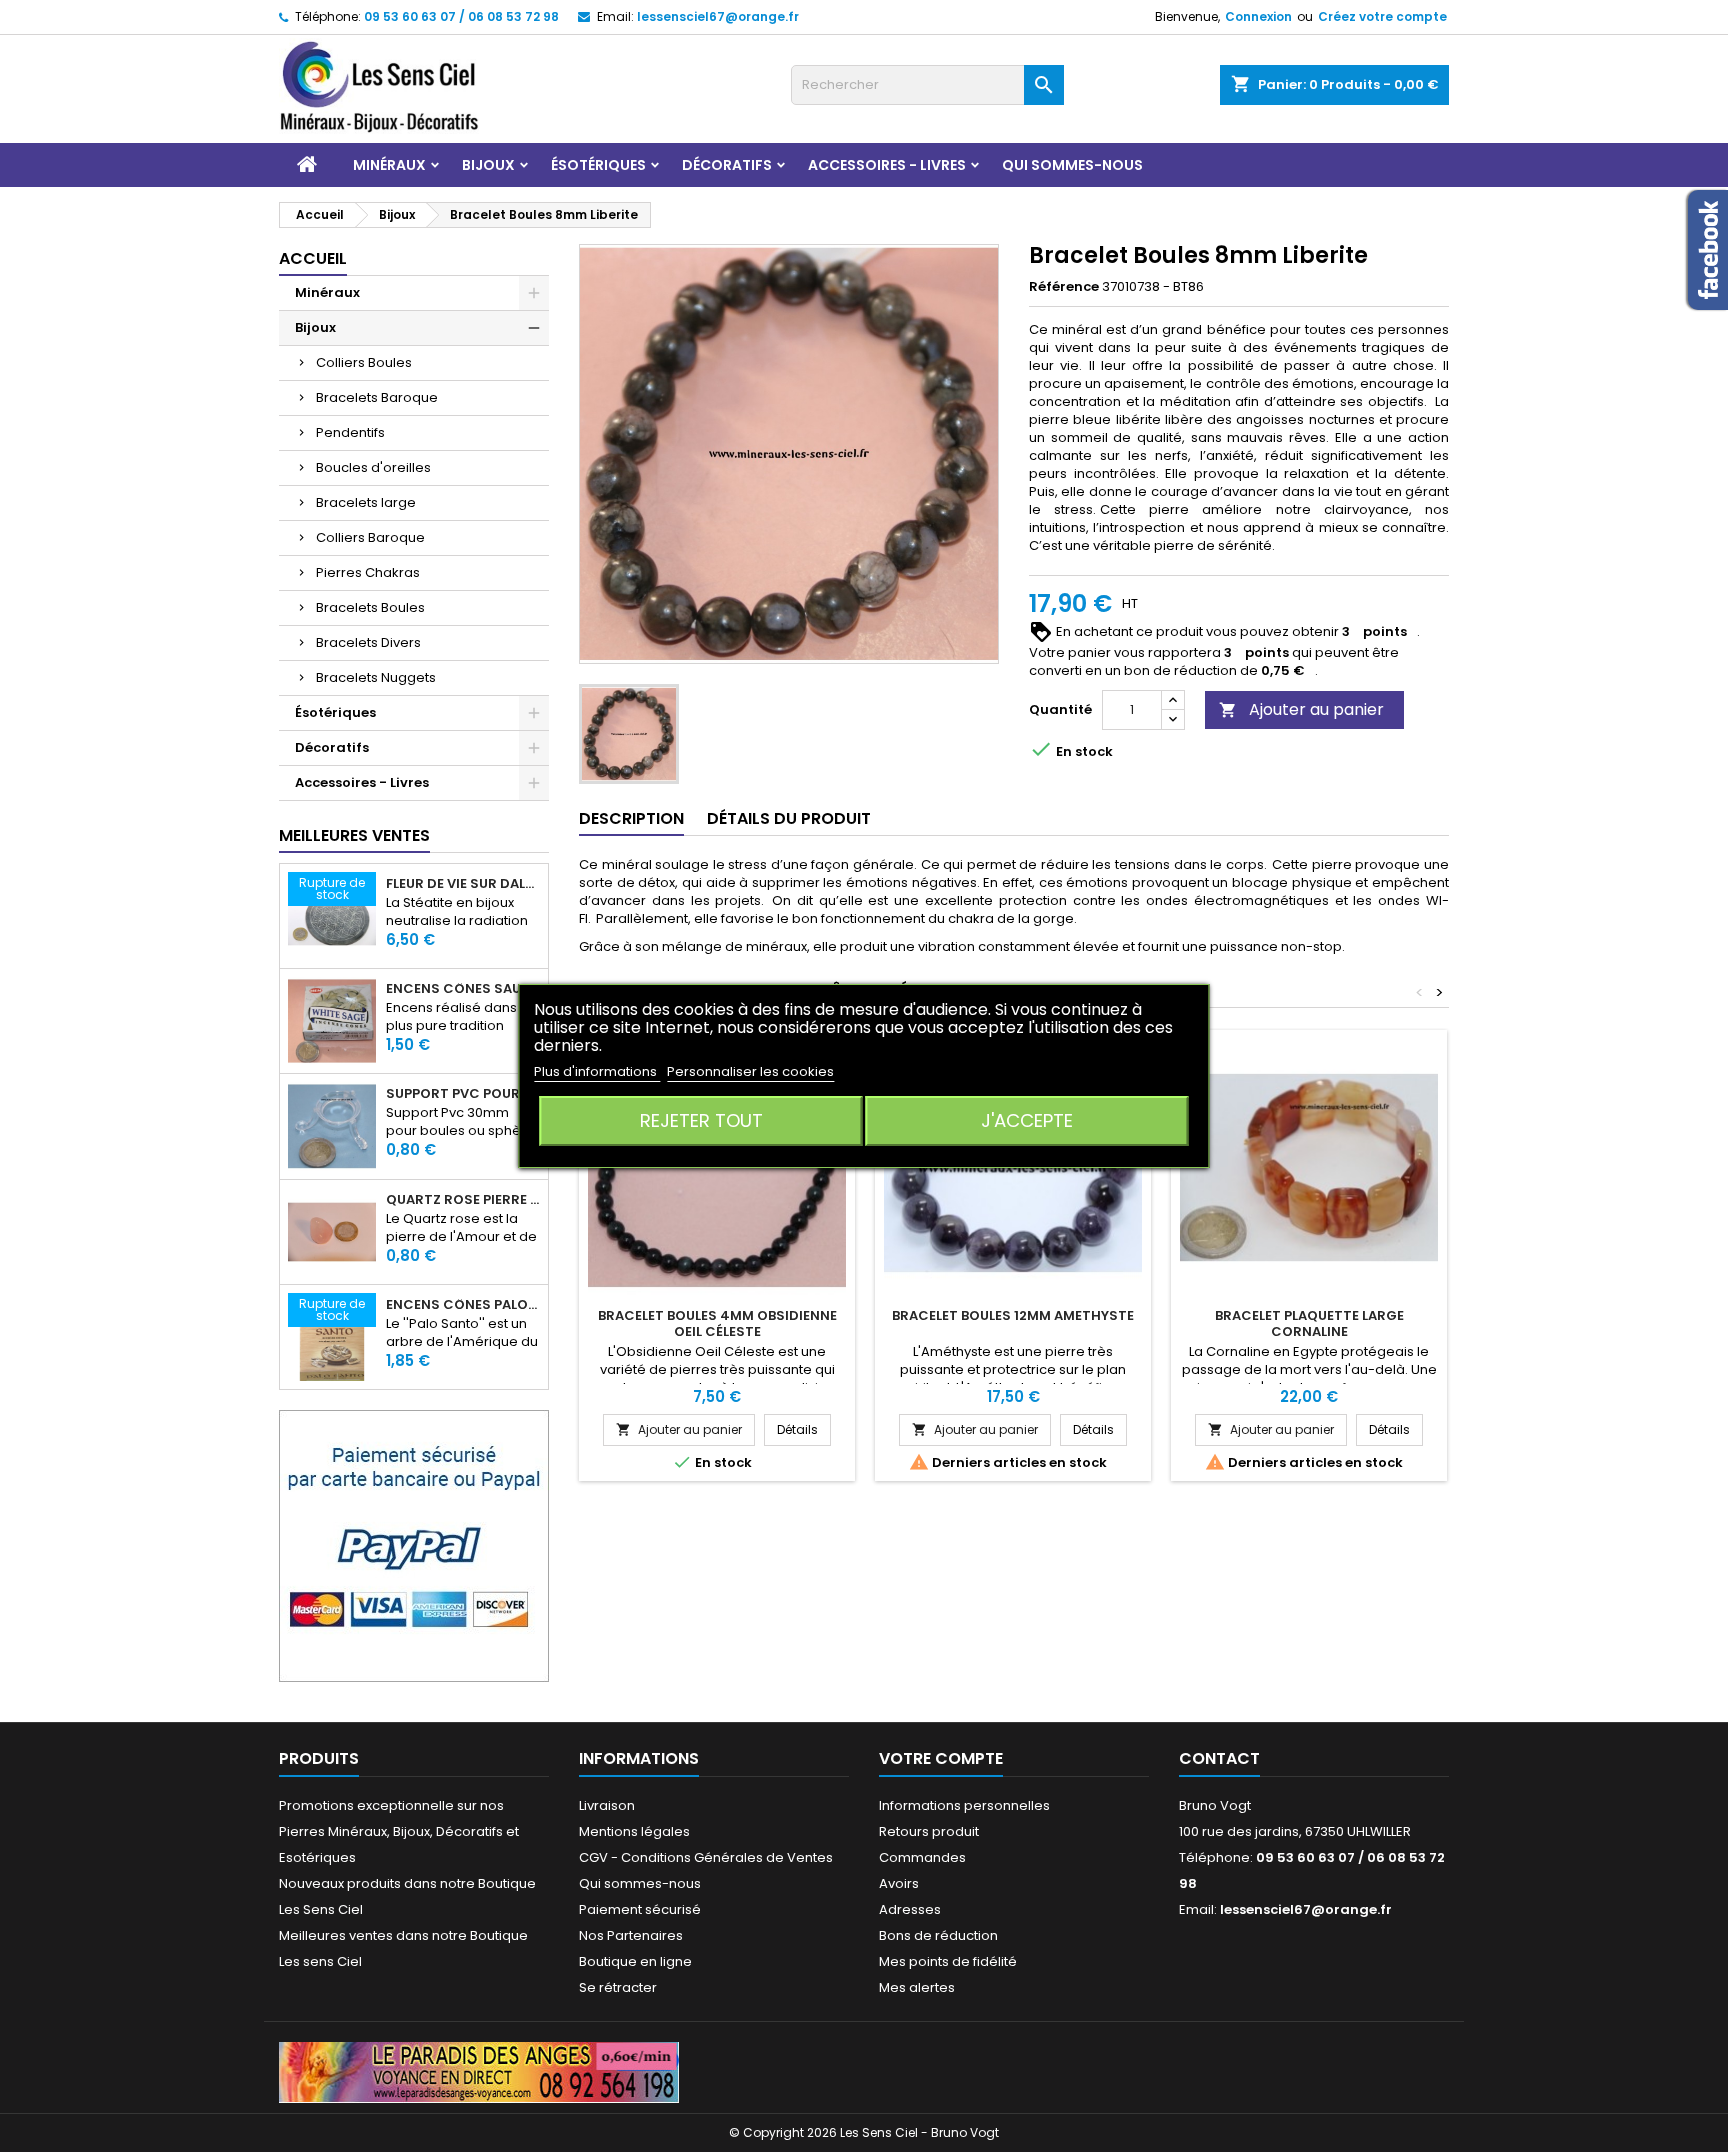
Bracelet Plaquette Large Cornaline (1309, 1323)
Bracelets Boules (370, 607)
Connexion (1258, 16)
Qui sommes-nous (1072, 165)
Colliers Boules (364, 362)
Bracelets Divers (368, 642)
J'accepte (1027, 1120)
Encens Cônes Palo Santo (463, 1305)
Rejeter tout (701, 1120)
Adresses (910, 1909)
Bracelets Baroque (377, 397)
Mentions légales (634, 1831)
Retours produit (929, 1831)
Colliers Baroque (370, 537)
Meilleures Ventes (354, 835)
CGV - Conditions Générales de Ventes (706, 1857)
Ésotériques (598, 165)
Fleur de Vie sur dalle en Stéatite (463, 884)
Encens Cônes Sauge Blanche (463, 989)
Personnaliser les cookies (750, 1071)
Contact (1219, 1758)
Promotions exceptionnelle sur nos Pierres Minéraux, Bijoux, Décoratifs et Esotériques (399, 1831)
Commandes (922, 1857)
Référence (1064, 287)
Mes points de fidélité (948, 1961)
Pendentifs (350, 432)
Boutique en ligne (635, 1961)
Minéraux (389, 165)
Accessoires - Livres (887, 165)
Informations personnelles (964, 1805)
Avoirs (899, 1883)
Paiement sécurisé (640, 1909)
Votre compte (941, 1758)
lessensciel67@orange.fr (718, 16)
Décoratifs (727, 165)
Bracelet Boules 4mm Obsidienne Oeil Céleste (717, 1323)
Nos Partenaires (631, 1935)
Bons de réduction (938, 1935)
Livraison (607, 1805)
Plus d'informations (597, 1071)
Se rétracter (618, 1987)
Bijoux (488, 165)
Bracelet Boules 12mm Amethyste (1013, 1315)
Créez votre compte (1382, 16)
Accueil (313, 258)
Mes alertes (917, 1987)
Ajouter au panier (1301, 709)
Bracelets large (366, 502)
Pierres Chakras (368, 572)
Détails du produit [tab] (789, 818)
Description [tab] (631, 818)
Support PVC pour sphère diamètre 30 (463, 1094)
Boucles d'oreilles (373, 467)
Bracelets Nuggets (376, 677)
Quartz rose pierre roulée (463, 1200)
